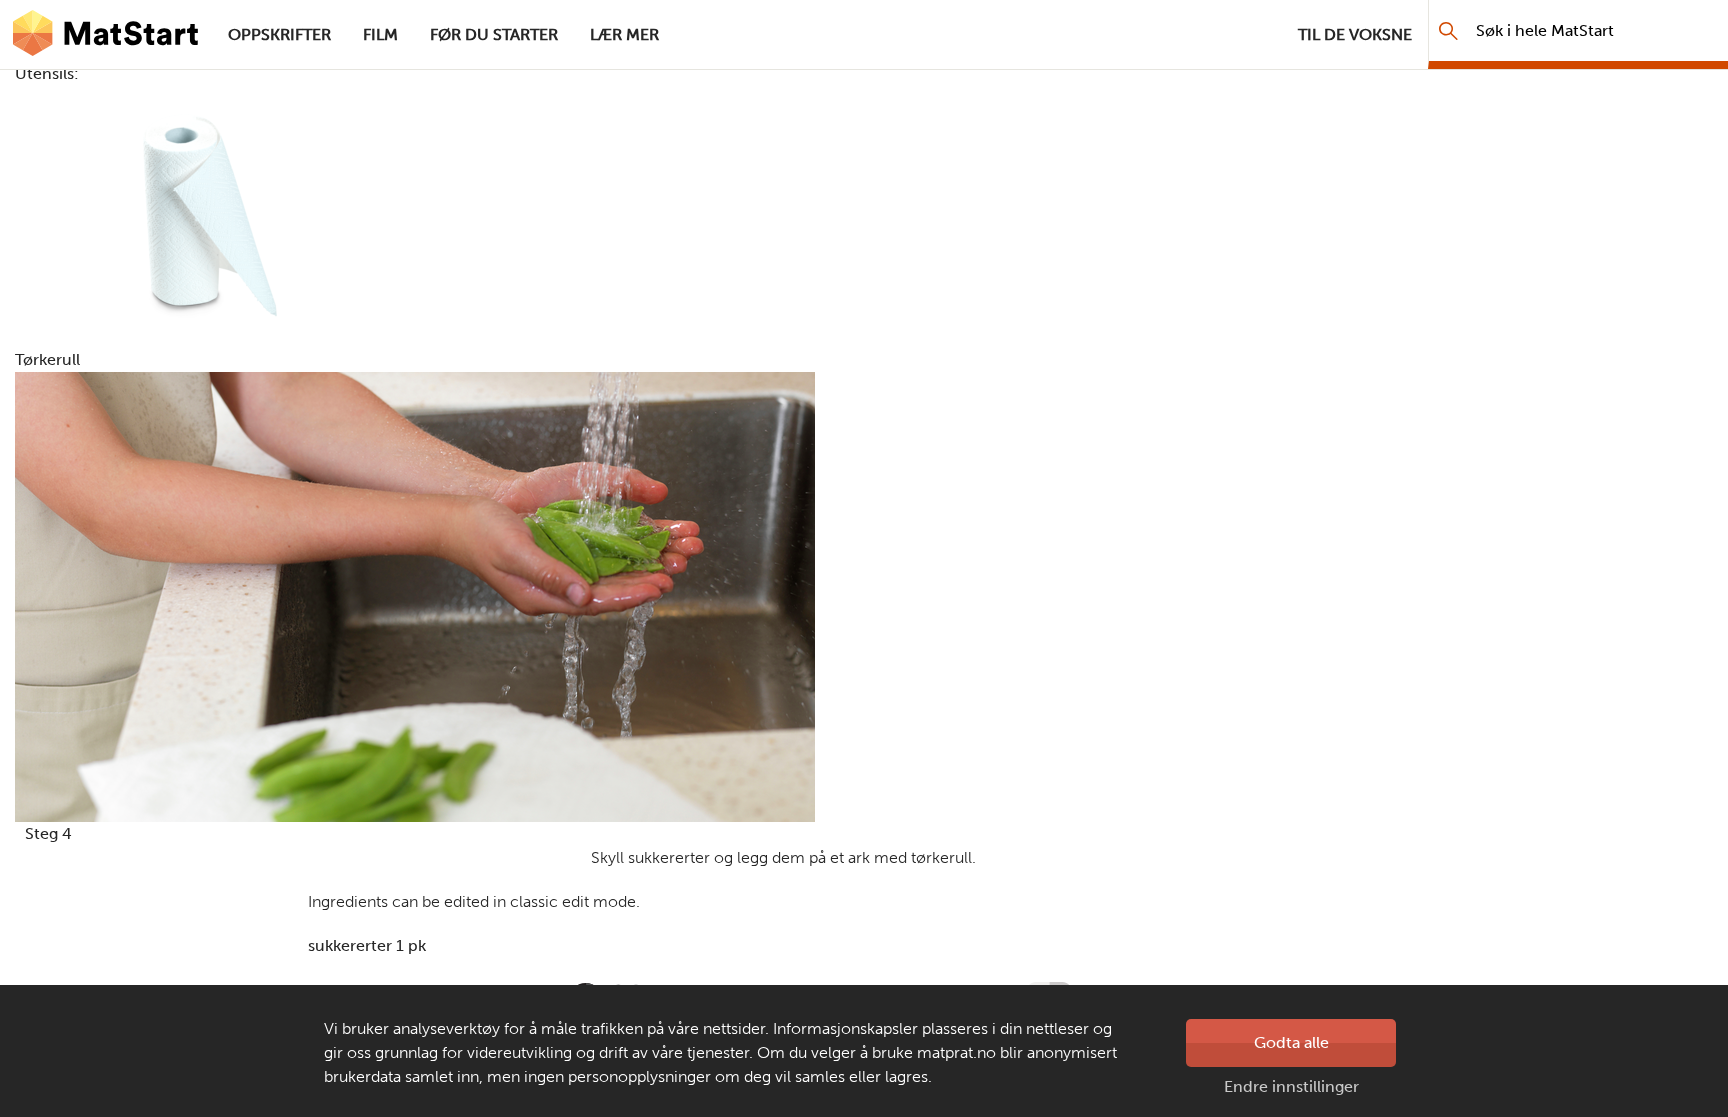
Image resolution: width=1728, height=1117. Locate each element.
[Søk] (1448, 30)
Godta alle (1291, 1042)
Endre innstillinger (1291, 1086)
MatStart (106, 35)
